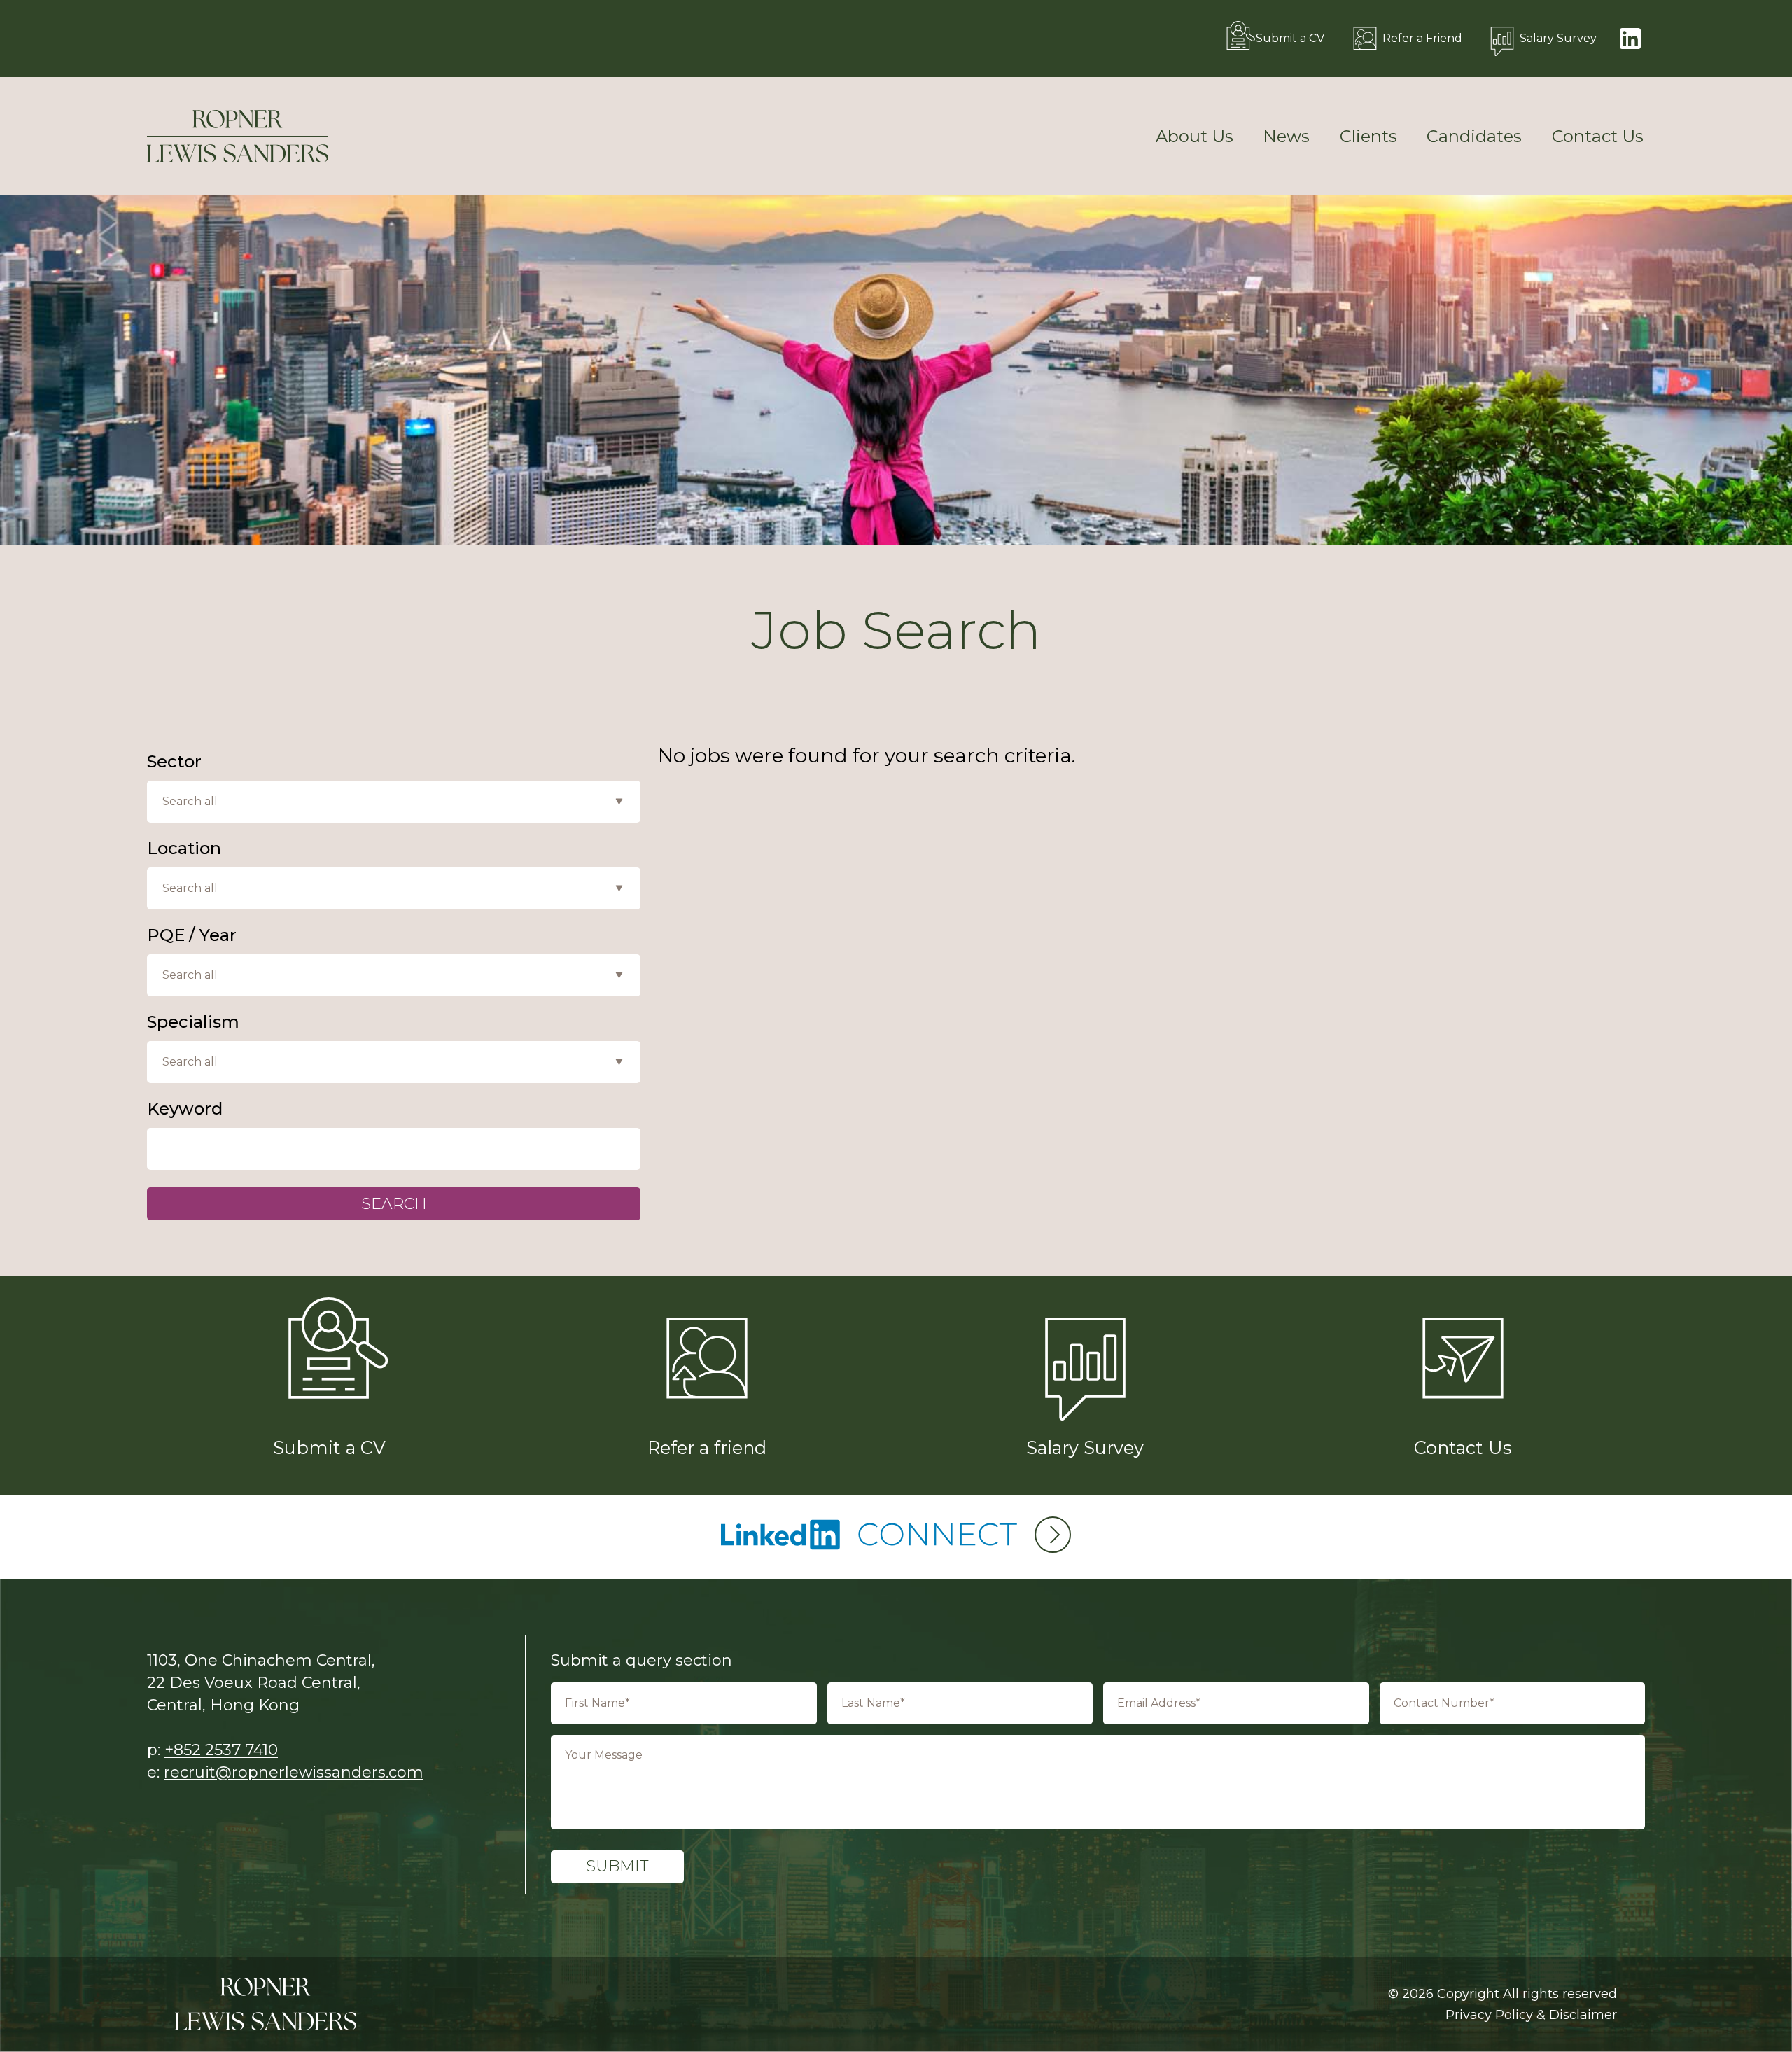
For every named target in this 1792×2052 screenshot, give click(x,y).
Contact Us (1598, 137)
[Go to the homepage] (238, 136)
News (1286, 137)
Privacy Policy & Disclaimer (1531, 2015)
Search (394, 1204)
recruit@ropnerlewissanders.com (294, 1772)
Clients (1368, 137)
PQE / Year (192, 935)
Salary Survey (1558, 38)
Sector (174, 762)
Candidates (1474, 137)
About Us (1195, 137)
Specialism (193, 1022)
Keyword (185, 1109)
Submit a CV (1290, 38)
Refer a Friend (1422, 38)
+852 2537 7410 (221, 1750)
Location (184, 849)
